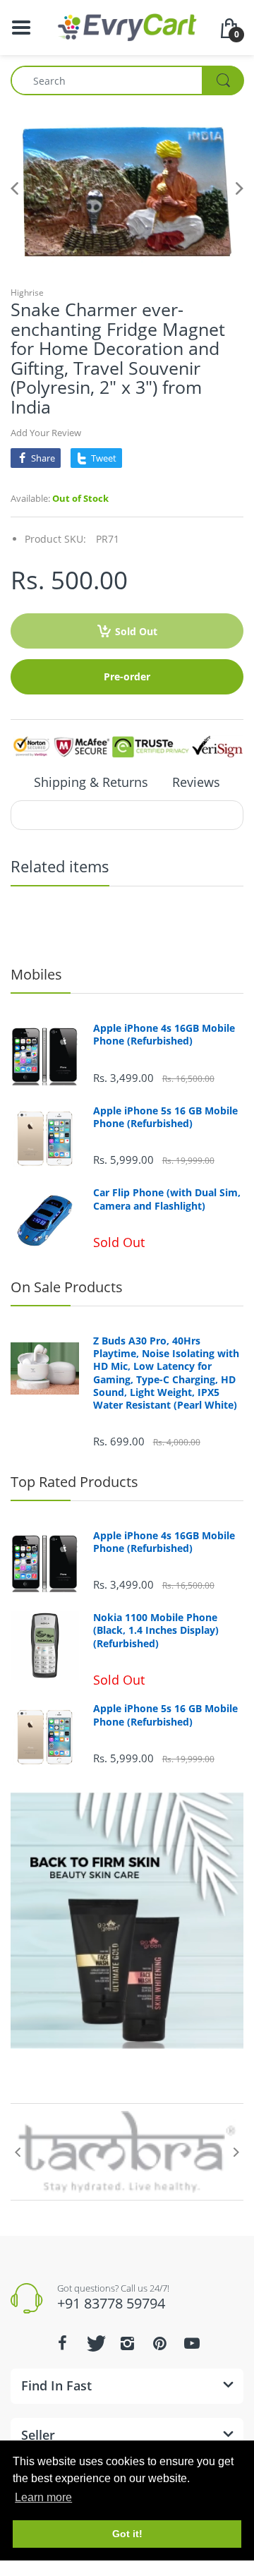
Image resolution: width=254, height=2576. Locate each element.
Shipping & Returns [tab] (91, 782)
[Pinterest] (159, 2343)
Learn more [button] (43, 2497)
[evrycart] (127, 26)
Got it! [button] (127, 2534)
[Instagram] (127, 2343)
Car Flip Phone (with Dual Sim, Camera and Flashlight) (167, 1199)
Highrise (27, 293)
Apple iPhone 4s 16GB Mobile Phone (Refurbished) (164, 1035)
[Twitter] (95, 2343)
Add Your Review (46, 433)
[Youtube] (192, 2343)
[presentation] (18, 2152)
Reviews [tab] (196, 782)
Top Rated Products (74, 1482)
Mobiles (36, 974)
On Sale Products (67, 1287)
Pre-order (127, 676)
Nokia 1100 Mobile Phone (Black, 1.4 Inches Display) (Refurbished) (156, 1630)
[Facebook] (62, 2343)
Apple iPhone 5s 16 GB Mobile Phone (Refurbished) (165, 1117)
